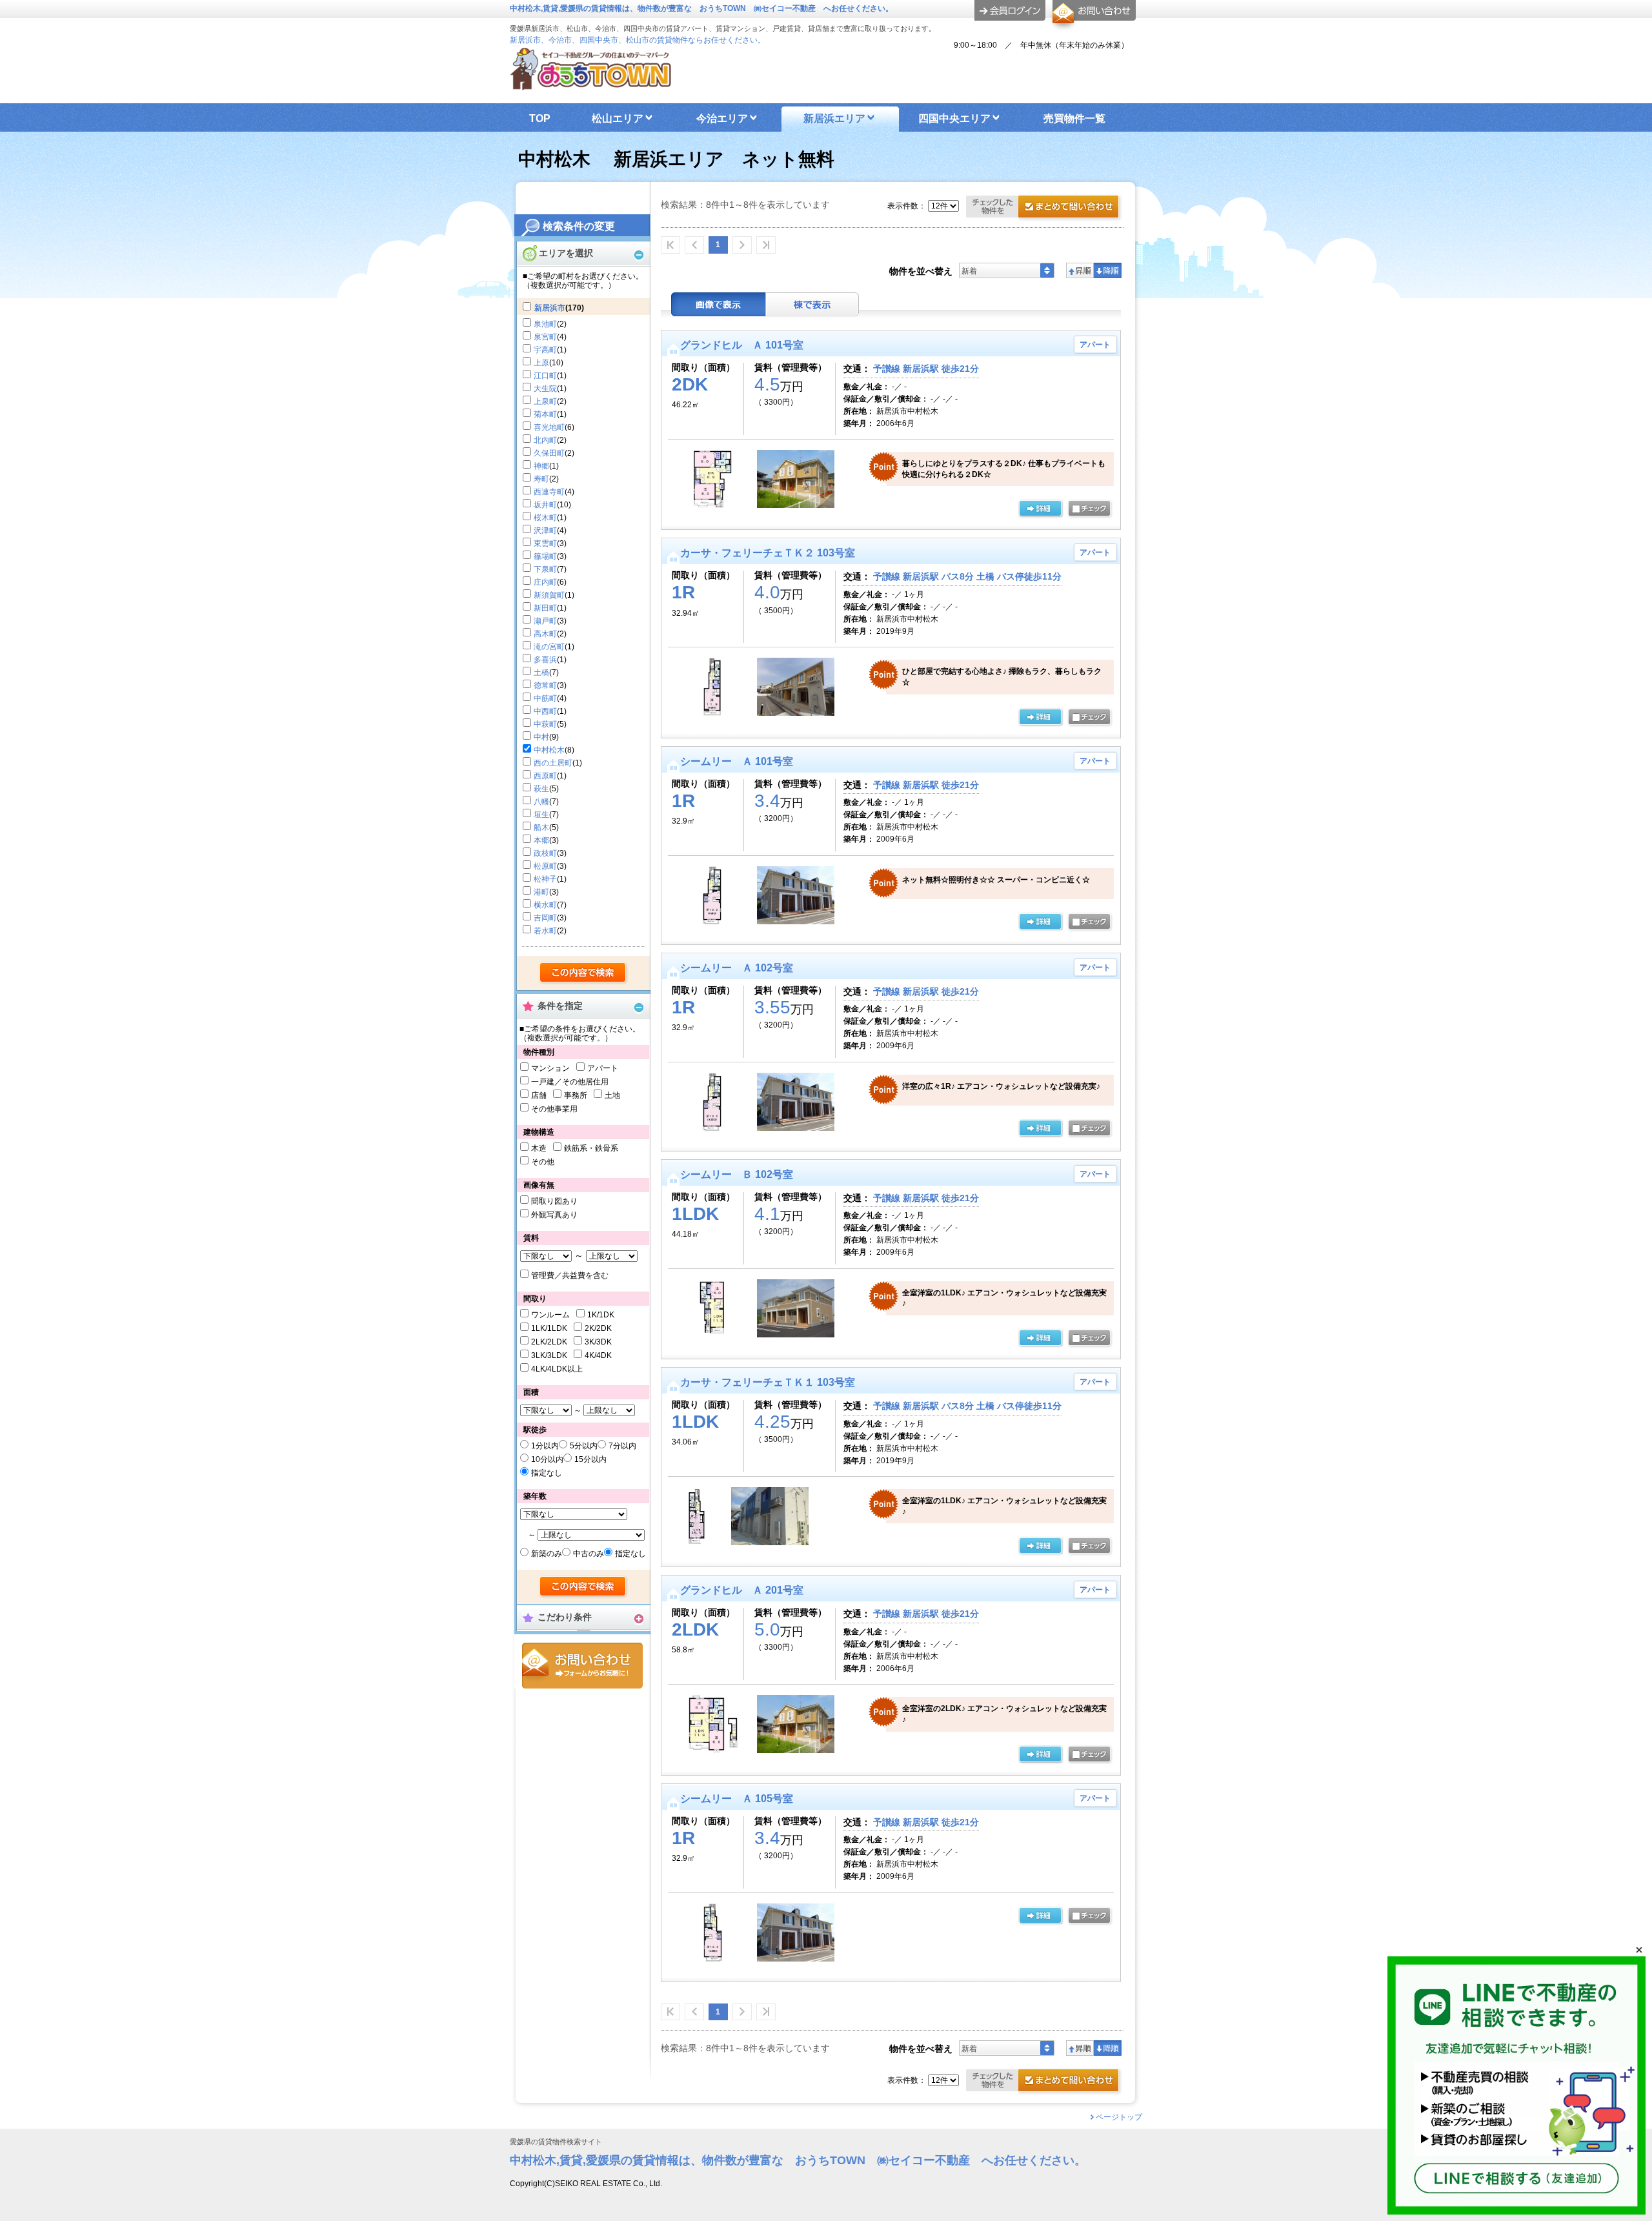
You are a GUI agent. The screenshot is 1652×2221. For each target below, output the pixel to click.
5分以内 (584, 1446)
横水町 (545, 905)
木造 (539, 1148)
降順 (1108, 270)
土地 (612, 1095)
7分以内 (622, 1446)
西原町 (545, 776)
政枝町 (545, 853)
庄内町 (545, 582)
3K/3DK (598, 1342)
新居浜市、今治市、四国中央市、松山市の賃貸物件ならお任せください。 (638, 40)
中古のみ (589, 1554)
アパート (603, 1068)
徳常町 (545, 685)
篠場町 (545, 556)
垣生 (541, 815)
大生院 (545, 389)
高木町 (545, 634)
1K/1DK (601, 1315)
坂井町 (545, 505)
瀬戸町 (545, 621)
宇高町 (545, 350)
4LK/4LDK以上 (557, 1369)
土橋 (541, 673)
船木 (541, 827)
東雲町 (545, 543)
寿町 (541, 479)
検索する (584, 973)
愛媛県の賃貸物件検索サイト (556, 2142)
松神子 (545, 879)
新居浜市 (550, 308)
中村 (541, 737)
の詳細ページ (1040, 509)
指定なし (547, 1473)
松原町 (545, 866)
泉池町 (545, 324)
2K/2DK (598, 1328)
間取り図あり (554, 1201)
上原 (541, 363)
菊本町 (545, 414)
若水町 (545, 931)
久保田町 (549, 453)
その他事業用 (554, 1109)
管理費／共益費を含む (570, 1275)
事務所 (576, 1095)
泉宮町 (545, 337)
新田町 (545, 608)
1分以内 (545, 1446)
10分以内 (547, 1459)
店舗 (539, 1095)
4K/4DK (598, 1355)
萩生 (541, 789)
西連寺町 (549, 492)
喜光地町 (549, 427)
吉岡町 (545, 918)
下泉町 (545, 569)
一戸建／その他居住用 (570, 1082)
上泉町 (545, 401)
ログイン (1010, 10)
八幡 (541, 802)
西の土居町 (553, 763)
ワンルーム (550, 1315)
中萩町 (545, 724)
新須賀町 (549, 595)
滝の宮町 (549, 647)
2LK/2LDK (549, 1342)
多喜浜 (545, 660)
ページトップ (1119, 2117)
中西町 (545, 711)
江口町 (545, 376)
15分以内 (590, 1459)
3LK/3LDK (549, 1355)
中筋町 (545, 698)
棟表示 (812, 304)
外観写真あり (554, 1215)
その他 (543, 1162)
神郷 (541, 466)
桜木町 (545, 518)
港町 (541, 892)
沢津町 (545, 531)
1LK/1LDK (549, 1328)
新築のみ (547, 1554)
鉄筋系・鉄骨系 (591, 1148)
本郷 (541, 840)
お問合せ (582, 1666)
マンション (550, 1068)
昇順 (1080, 270)
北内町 (545, 440)
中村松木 (549, 750)
